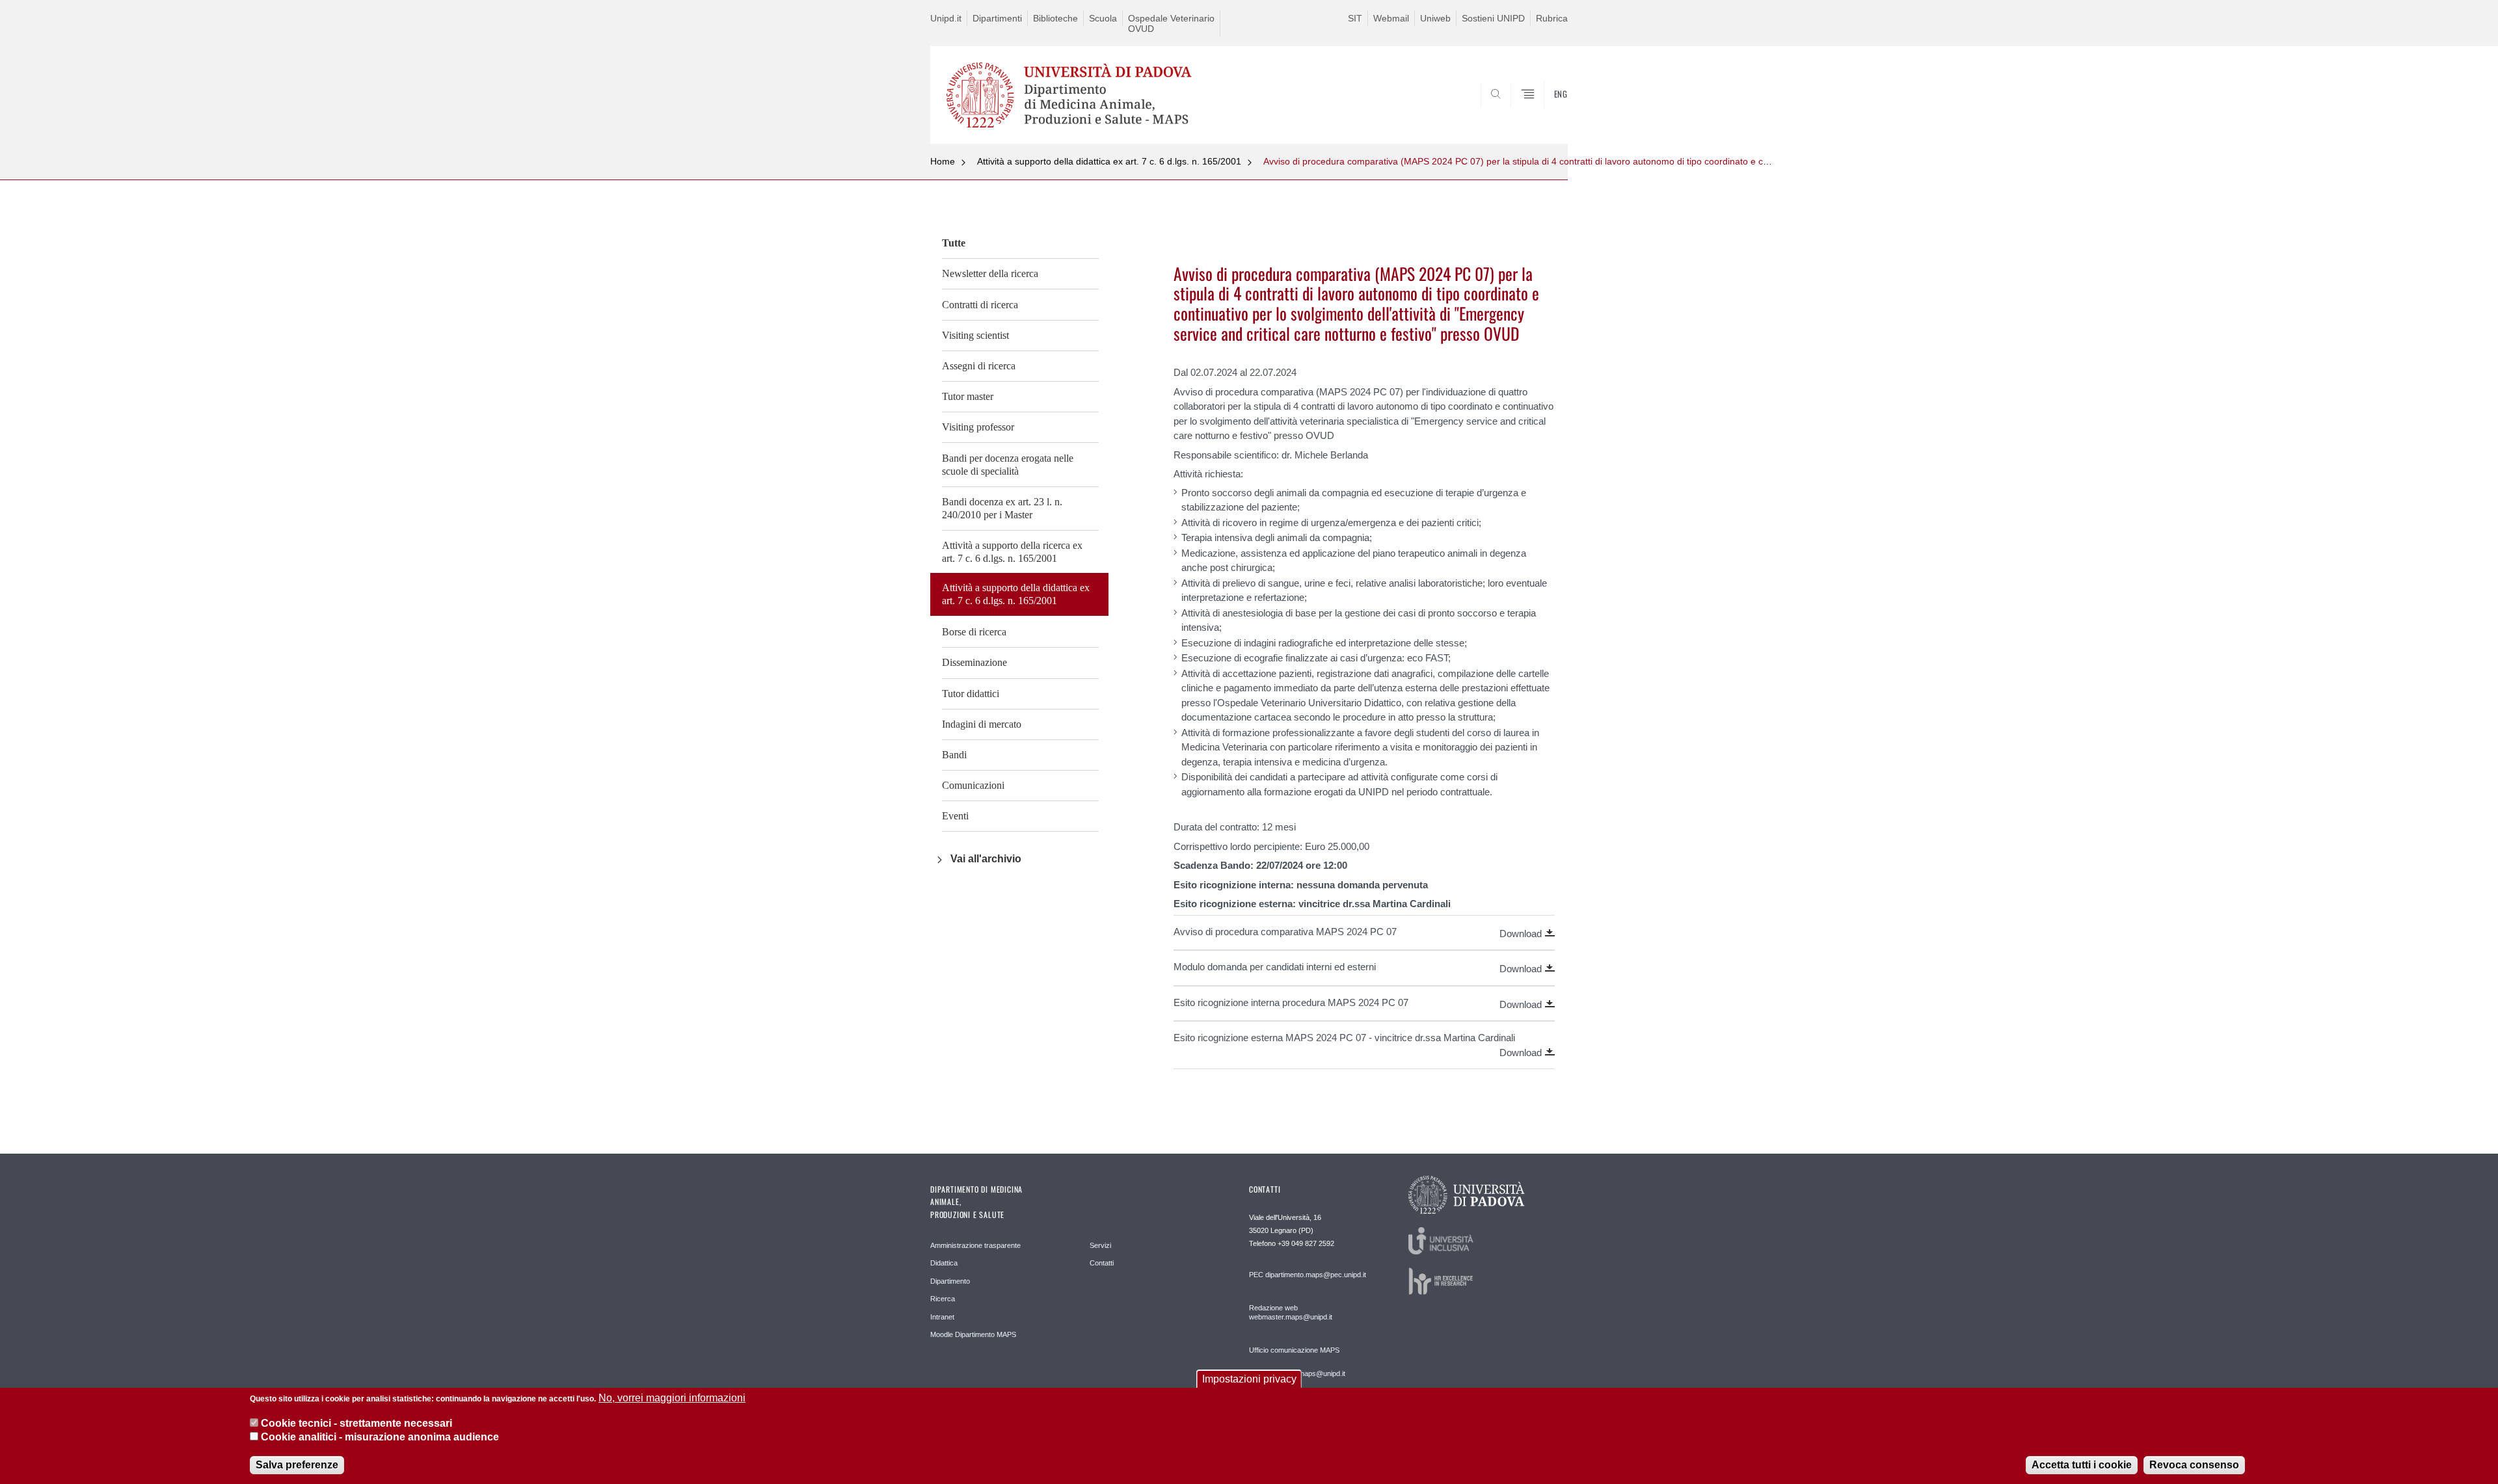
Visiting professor (978, 427)
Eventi (955, 816)
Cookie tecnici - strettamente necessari (356, 1423)
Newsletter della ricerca (990, 273)
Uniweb (1435, 18)
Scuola (1103, 18)
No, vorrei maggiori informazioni (672, 1398)
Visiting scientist (975, 335)
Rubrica (1552, 18)
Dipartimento (950, 1281)
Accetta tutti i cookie (2082, 1464)
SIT (1355, 18)
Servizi (1100, 1245)
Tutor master (968, 396)
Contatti (1102, 1263)
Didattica (944, 1263)
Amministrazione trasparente (975, 1245)
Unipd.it (946, 18)
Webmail (1391, 18)
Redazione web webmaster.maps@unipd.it (1291, 1312)
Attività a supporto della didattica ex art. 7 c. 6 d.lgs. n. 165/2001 (1109, 161)
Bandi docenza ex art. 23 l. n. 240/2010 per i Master (1002, 508)
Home (943, 161)
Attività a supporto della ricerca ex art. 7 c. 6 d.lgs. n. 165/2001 (1012, 552)
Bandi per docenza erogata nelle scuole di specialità (1008, 465)
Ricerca (943, 1299)
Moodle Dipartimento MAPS (973, 1334)
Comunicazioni (973, 785)
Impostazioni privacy (1249, 1379)
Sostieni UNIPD (1493, 18)
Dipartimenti (997, 18)
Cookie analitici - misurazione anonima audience (380, 1438)
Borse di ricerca (974, 632)
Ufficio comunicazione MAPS (1294, 1350)
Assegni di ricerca (979, 366)
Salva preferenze (297, 1464)
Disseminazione (974, 662)
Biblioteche (1055, 18)
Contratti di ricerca (980, 305)
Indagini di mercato (982, 724)
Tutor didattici (971, 694)
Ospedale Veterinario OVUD (1171, 23)
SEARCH (1545, 113)
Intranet (942, 1317)
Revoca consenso (2194, 1464)
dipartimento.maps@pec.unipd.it (1316, 1275)
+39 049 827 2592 (1306, 1243)
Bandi (954, 755)
